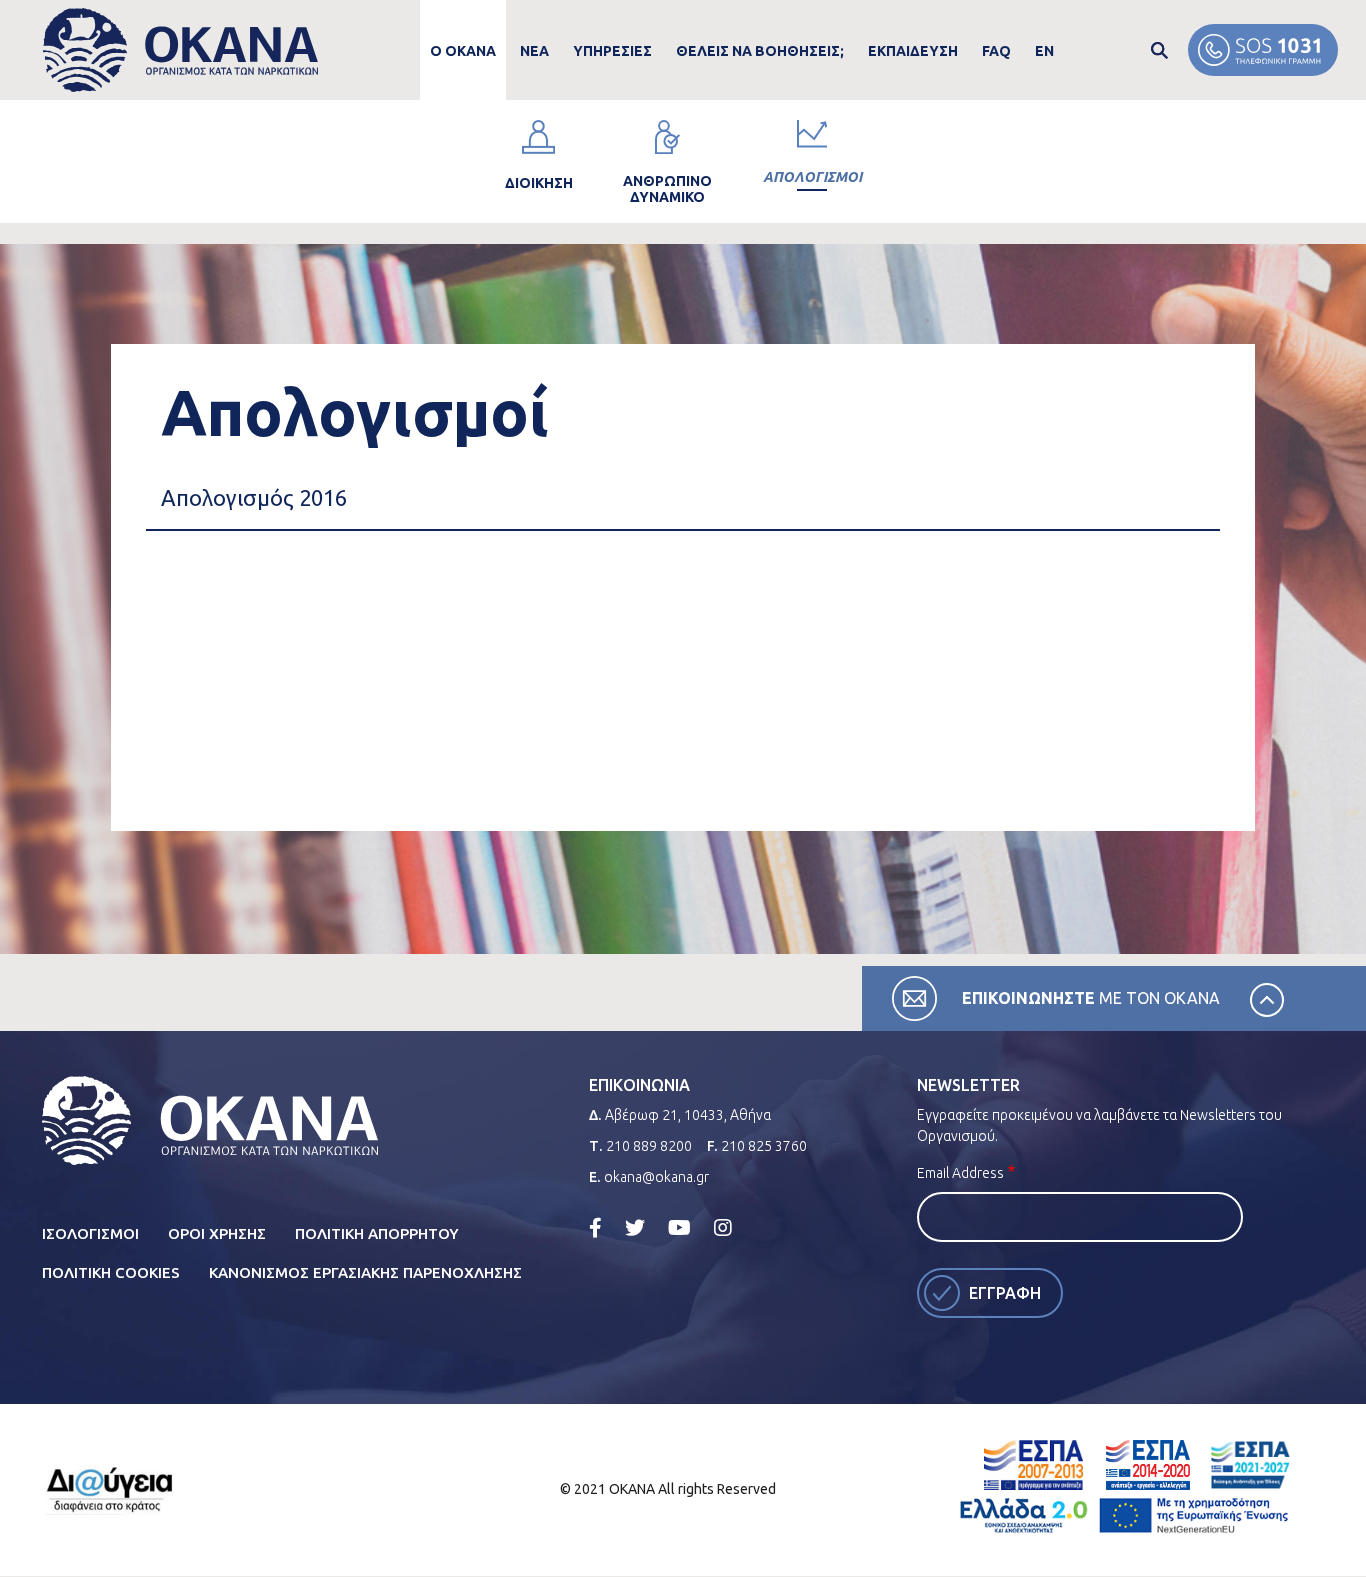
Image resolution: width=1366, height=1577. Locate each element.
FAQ (996, 51)
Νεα (534, 51)
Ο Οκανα (463, 51)
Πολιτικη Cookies (111, 1272)
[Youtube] (679, 1227)
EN (1044, 51)
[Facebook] (595, 1227)
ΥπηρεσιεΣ (612, 51)
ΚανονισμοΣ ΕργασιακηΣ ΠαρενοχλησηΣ (365, 1272)
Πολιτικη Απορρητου (377, 1233)
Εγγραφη (1005, 1293)
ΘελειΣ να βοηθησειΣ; (760, 51)
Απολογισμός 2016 (254, 497)
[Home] (180, 50)
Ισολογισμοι (90, 1233)
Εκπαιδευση (913, 51)
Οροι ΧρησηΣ (217, 1233)
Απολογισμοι (812, 177)
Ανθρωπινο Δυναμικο (667, 189)
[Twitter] (635, 1227)
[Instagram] (723, 1227)
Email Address (960, 1173)
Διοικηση (539, 183)
